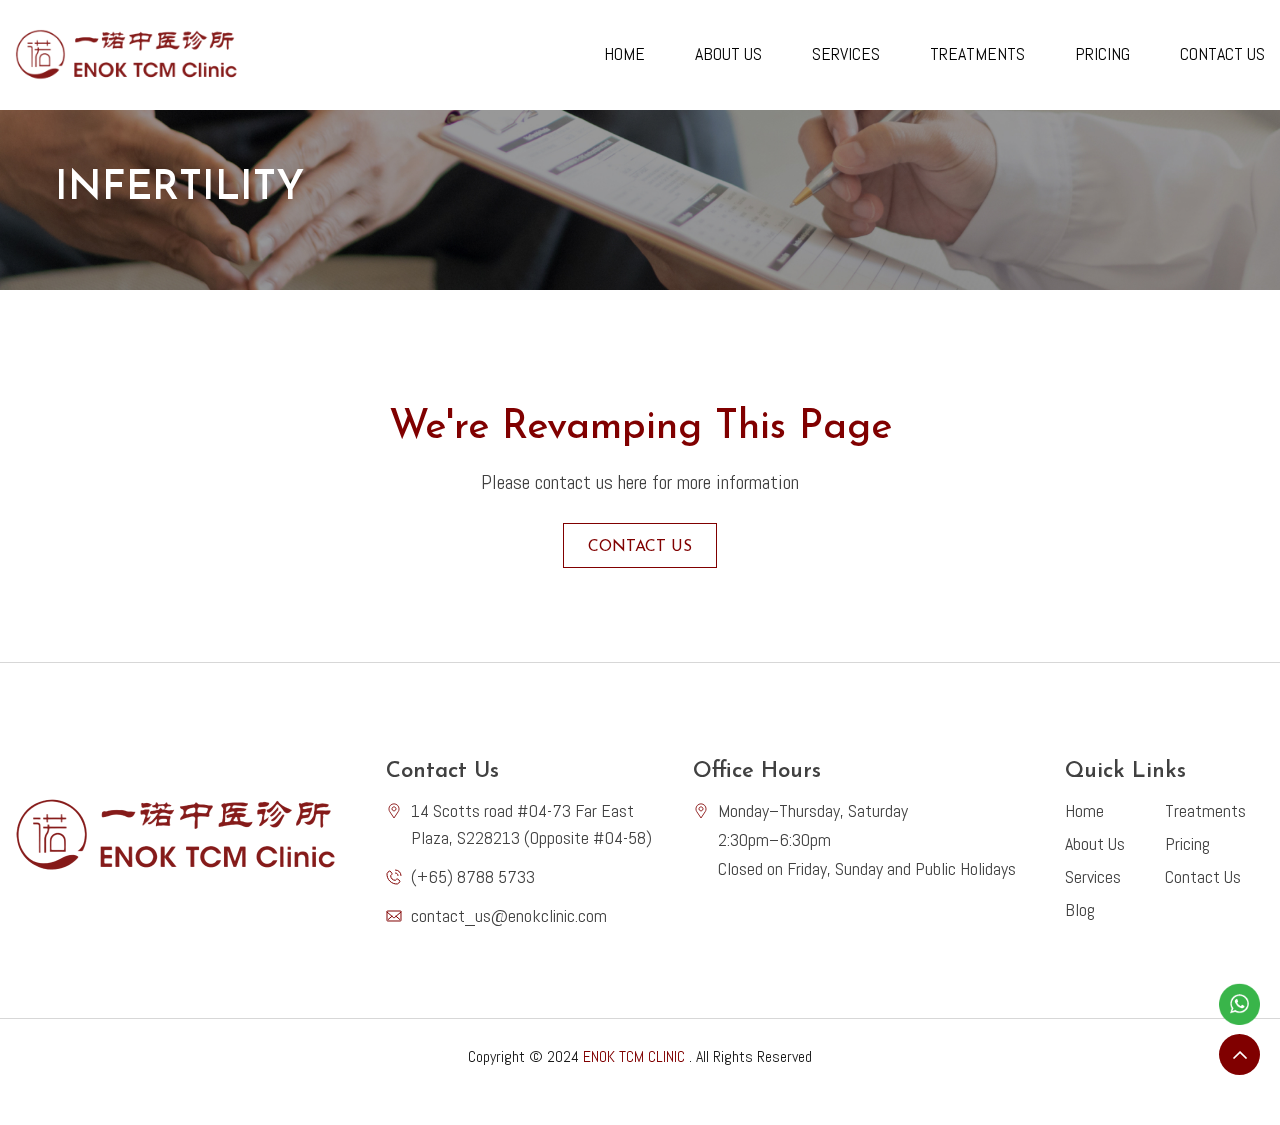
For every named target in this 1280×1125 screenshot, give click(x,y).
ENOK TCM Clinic (634, 1056)
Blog (1080, 909)
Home (624, 53)
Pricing (1102, 53)
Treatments (977, 53)
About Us (728, 53)
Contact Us (1222, 53)
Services (846, 53)
